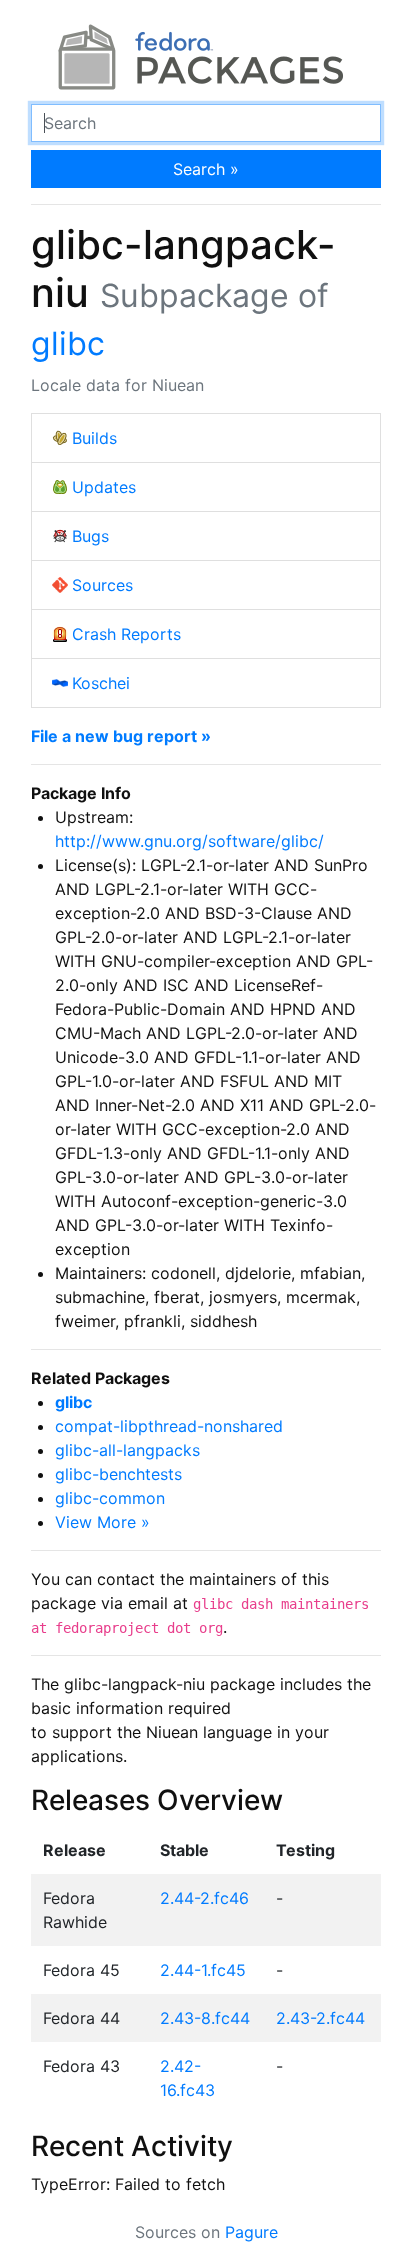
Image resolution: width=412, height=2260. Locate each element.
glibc (68, 343)
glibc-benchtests (118, 1474)
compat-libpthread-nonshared (169, 1426)
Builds (94, 438)
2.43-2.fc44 (320, 2018)
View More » (102, 1522)
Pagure (251, 2232)
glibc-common (110, 1498)
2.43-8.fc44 (205, 2018)
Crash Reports (126, 634)
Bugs (90, 536)
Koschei (101, 683)
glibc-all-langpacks (127, 1450)
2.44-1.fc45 (203, 1970)
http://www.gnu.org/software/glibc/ (189, 841)
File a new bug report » (121, 736)
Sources (102, 585)
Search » (206, 169)
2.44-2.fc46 (204, 1898)
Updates (104, 487)
